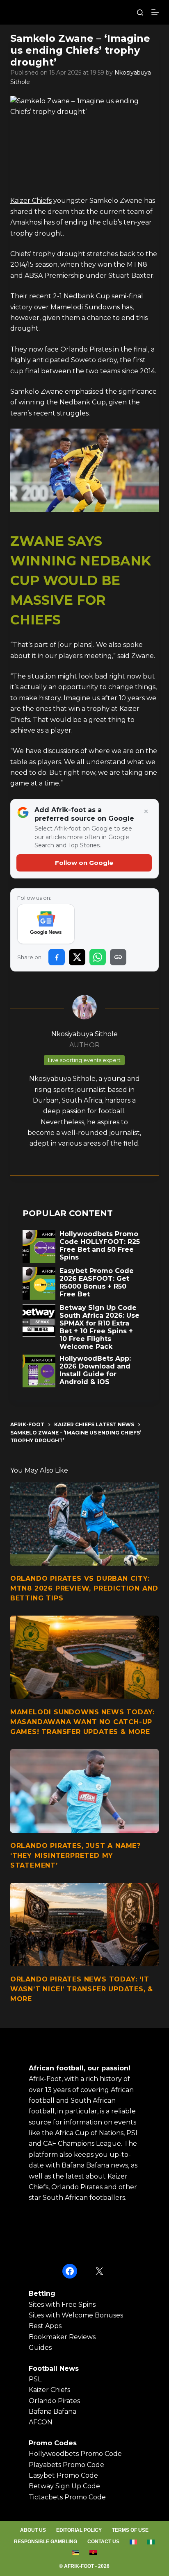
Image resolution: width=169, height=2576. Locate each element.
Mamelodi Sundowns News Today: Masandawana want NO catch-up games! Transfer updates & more (82, 1722)
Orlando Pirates (54, 2401)
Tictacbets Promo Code (67, 2497)
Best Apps (45, 2326)
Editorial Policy (79, 2530)
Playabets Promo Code (66, 2465)
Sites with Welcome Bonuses (76, 2315)
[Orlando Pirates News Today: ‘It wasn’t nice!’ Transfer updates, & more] (85, 1925)
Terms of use (130, 2530)
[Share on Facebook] (57, 957)
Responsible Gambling (46, 2542)
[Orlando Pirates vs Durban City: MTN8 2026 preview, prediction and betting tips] (85, 1524)
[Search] (140, 12)
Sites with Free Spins (62, 2305)
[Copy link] (118, 957)
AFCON (41, 2422)
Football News (54, 2368)
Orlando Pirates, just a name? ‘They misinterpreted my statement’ (75, 1855)
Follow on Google (84, 863)
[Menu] (155, 12)
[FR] (134, 2542)
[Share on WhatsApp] (98, 957)
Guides (40, 2348)
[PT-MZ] (76, 2553)
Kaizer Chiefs (31, 201)
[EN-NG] (151, 2542)
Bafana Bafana (53, 2411)
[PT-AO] (93, 2553)
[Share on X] (77, 957)
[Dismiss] (146, 812)
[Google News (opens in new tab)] (46, 924)
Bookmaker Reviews (62, 2337)
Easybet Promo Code (63, 2475)
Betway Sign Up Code (64, 2486)
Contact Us (103, 2542)
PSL (35, 2379)
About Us (33, 2530)
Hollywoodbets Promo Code (75, 2454)
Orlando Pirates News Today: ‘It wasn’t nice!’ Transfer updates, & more (82, 1989)
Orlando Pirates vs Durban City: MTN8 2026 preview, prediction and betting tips (84, 1588)
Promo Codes (53, 2443)
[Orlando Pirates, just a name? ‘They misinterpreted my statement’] (85, 1791)
